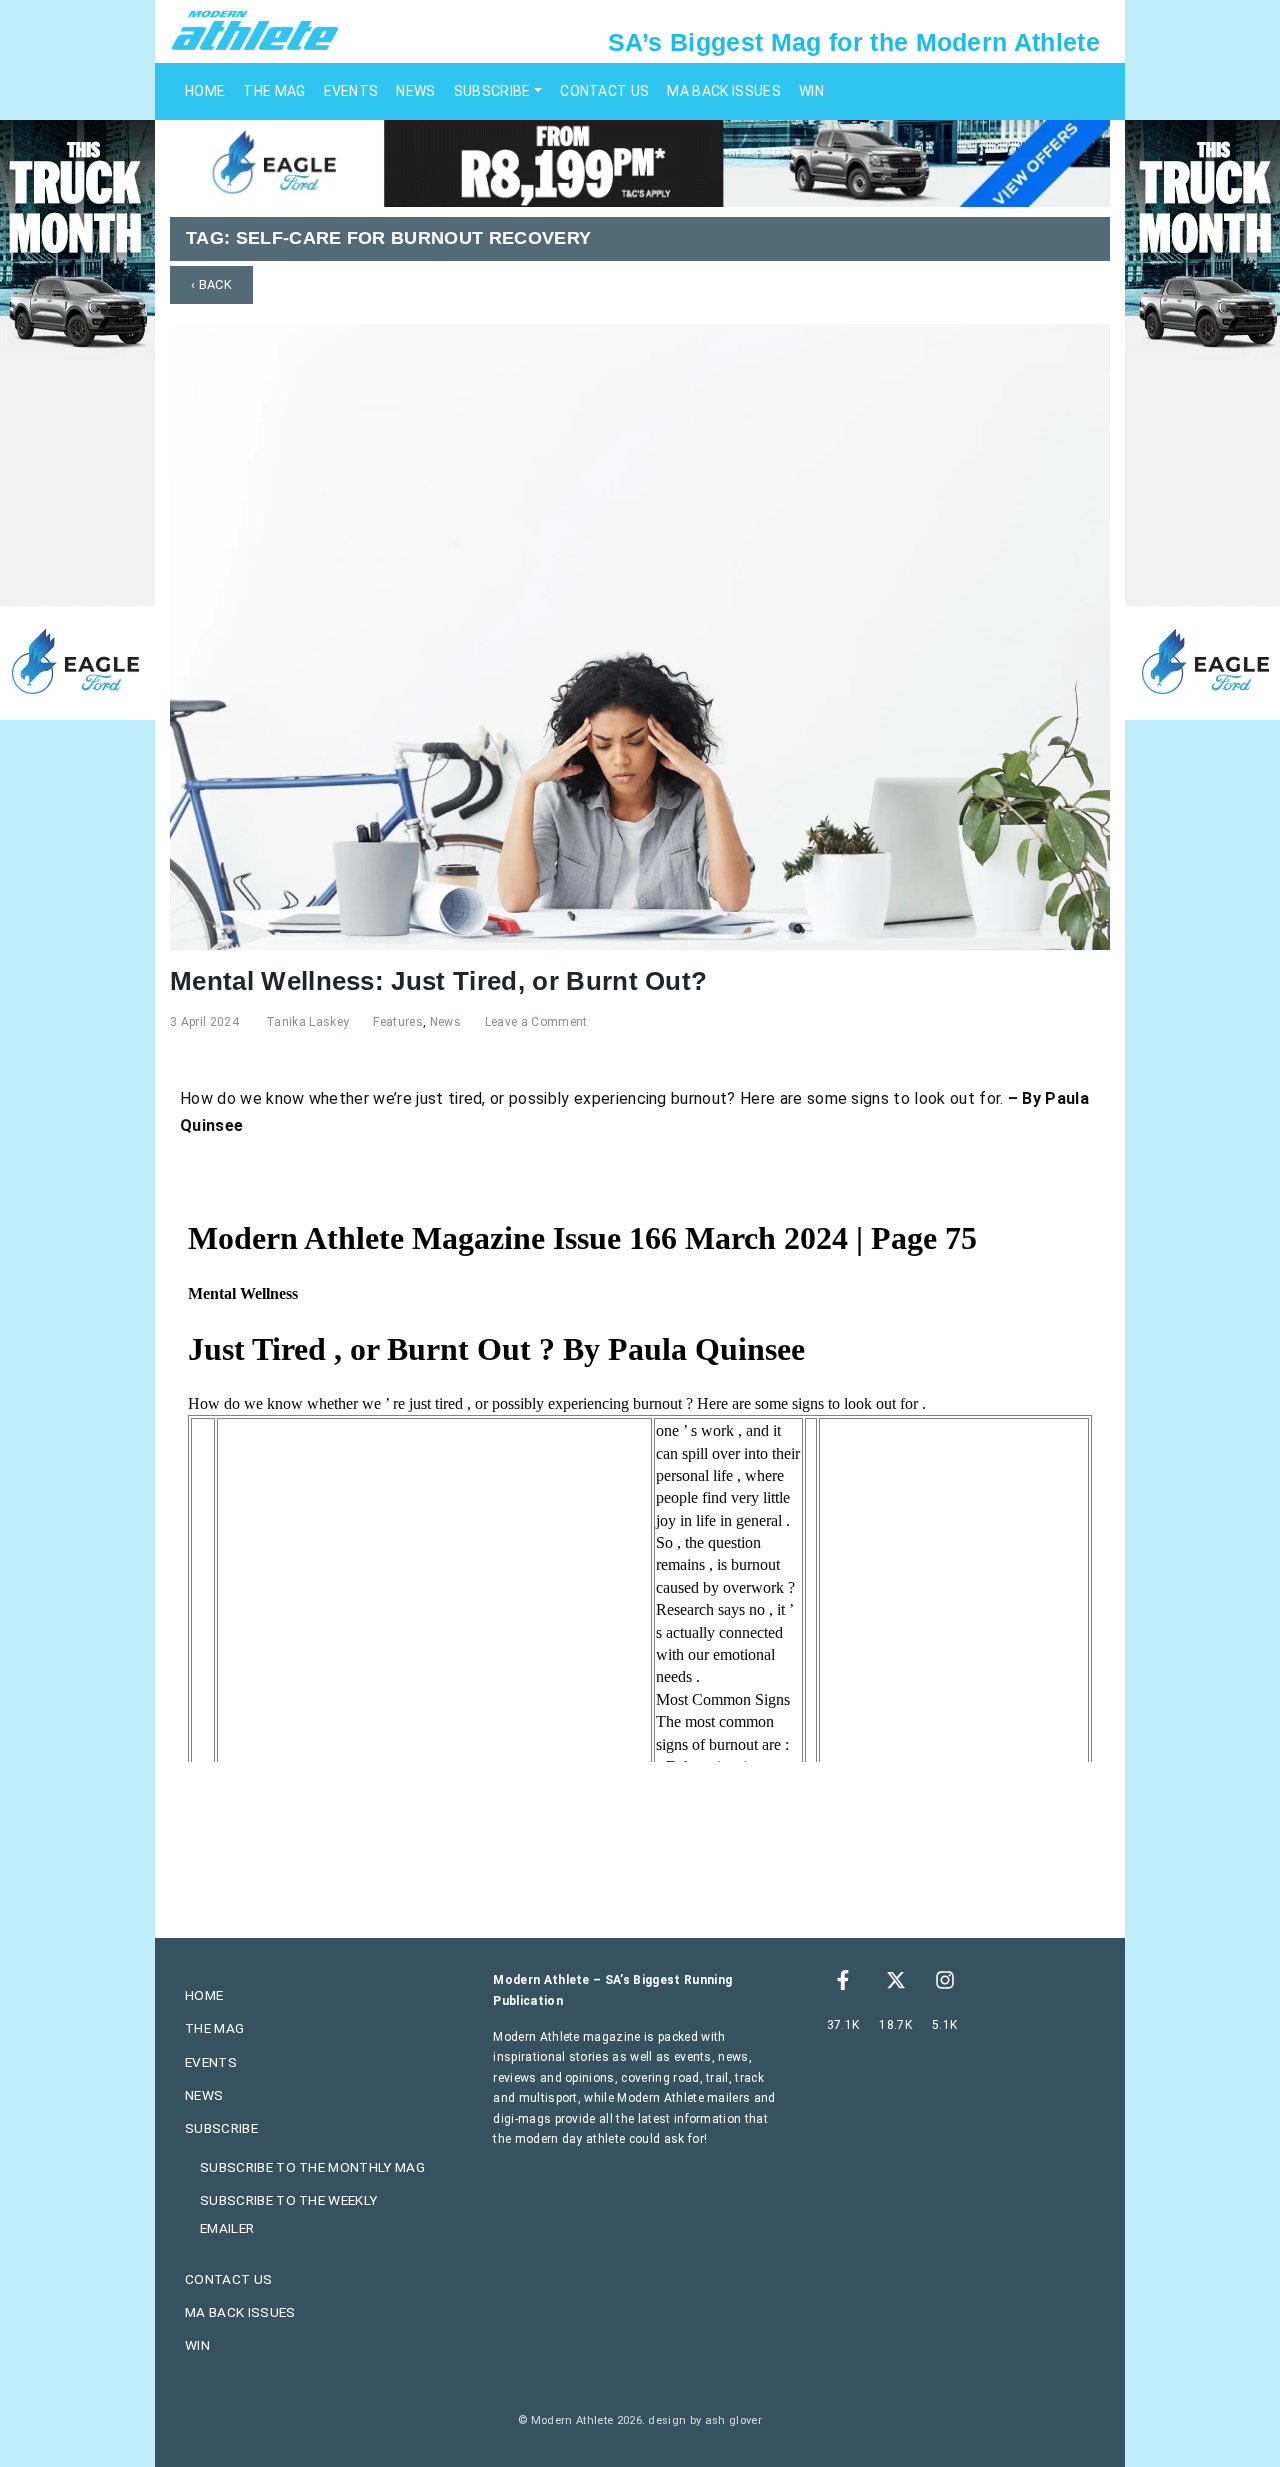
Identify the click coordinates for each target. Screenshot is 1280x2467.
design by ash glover (704, 2420)
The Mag (274, 91)
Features (398, 1022)
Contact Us (604, 91)
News (415, 91)
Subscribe (492, 91)
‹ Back (211, 284)
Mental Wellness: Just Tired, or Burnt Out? (438, 981)
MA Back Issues (723, 91)
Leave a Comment (536, 1022)
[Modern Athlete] (255, 29)
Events (351, 91)
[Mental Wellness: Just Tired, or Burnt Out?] (640, 635)
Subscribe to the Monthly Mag (312, 2167)
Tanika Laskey (307, 1022)
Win (811, 91)
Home (205, 91)
